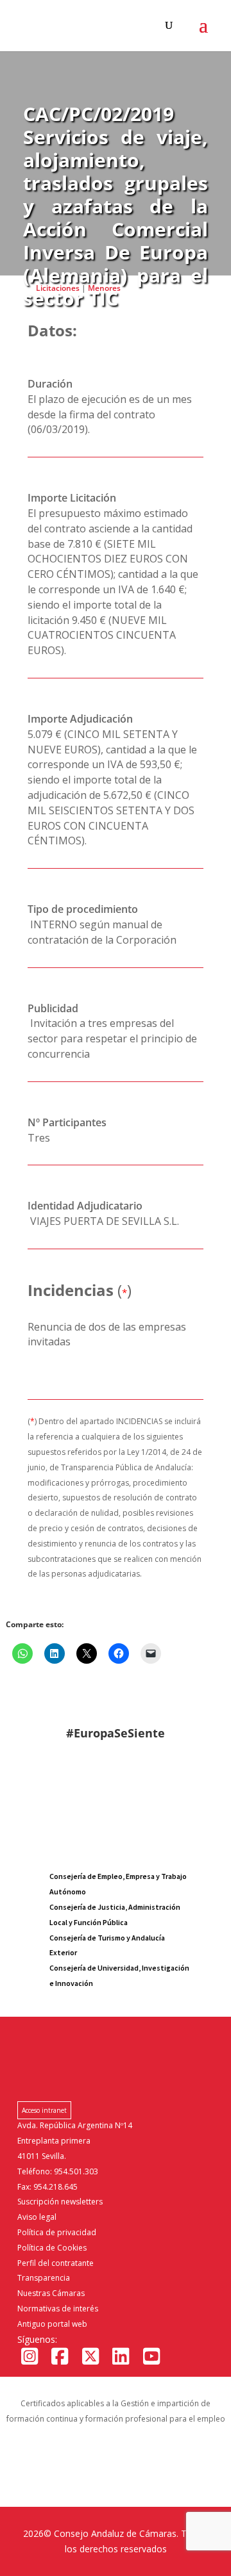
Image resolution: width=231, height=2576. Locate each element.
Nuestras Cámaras (51, 2293)
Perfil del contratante (56, 2263)
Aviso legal (37, 2217)
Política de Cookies (52, 2248)
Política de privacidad (57, 2232)
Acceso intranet (44, 2110)
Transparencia (44, 2278)
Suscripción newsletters (60, 2202)
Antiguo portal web (52, 2324)
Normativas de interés (58, 2309)
